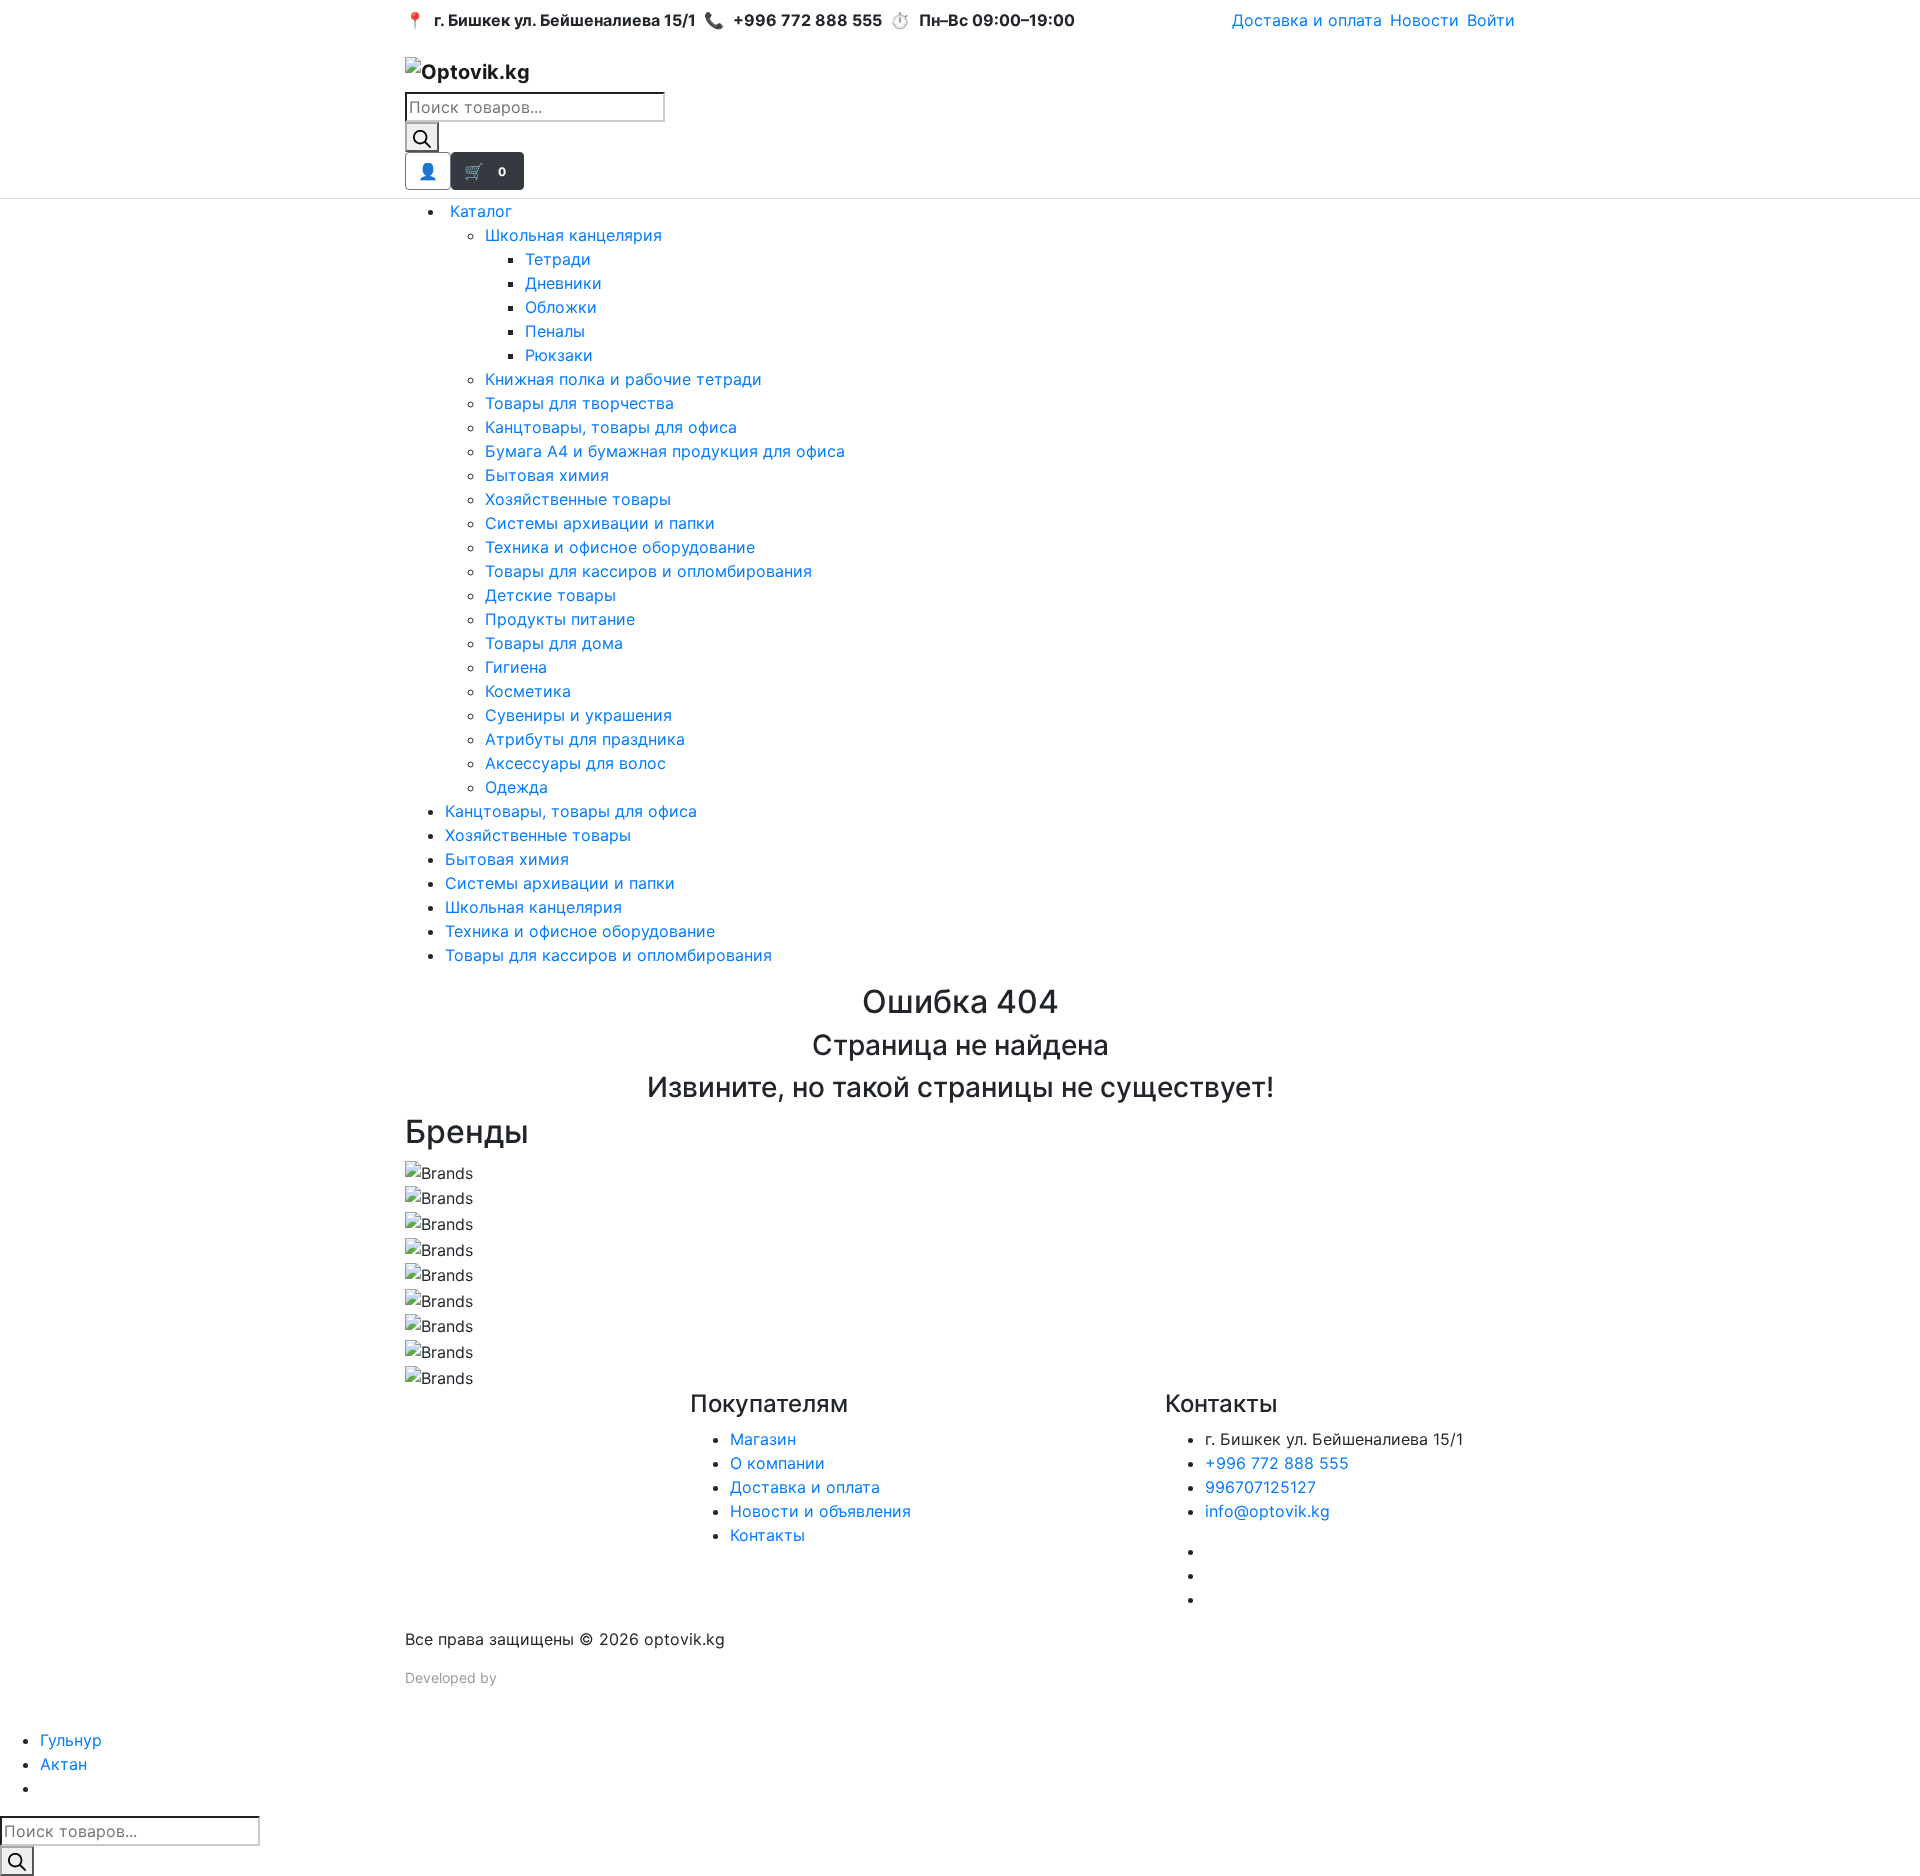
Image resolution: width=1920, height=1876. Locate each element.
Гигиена (516, 667)
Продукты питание (560, 619)
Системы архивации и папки (600, 523)
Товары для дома (554, 643)
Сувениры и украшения (578, 715)
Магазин (763, 1439)
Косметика (528, 691)
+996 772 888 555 (1277, 1463)
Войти (1491, 20)
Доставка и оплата (1307, 20)
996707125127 (1260, 1487)
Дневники (563, 283)
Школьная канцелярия (573, 235)
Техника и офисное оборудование (620, 547)
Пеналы (555, 331)
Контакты (767, 1535)
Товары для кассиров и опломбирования (648, 571)
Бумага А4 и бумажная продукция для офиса (665, 451)
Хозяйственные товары (578, 499)
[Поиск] (422, 137)
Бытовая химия (547, 475)
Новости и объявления (820, 1511)
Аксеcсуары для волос (575, 763)
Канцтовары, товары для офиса (611, 427)
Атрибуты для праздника (585, 739)
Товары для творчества (579, 403)
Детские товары (550, 595)
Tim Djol (527, 1677)
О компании (777, 1463)
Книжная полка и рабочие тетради (623, 379)
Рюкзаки (559, 355)
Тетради (558, 259)
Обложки (561, 307)
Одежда (516, 787)
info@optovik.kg (1267, 1511)
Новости (1424, 20)
